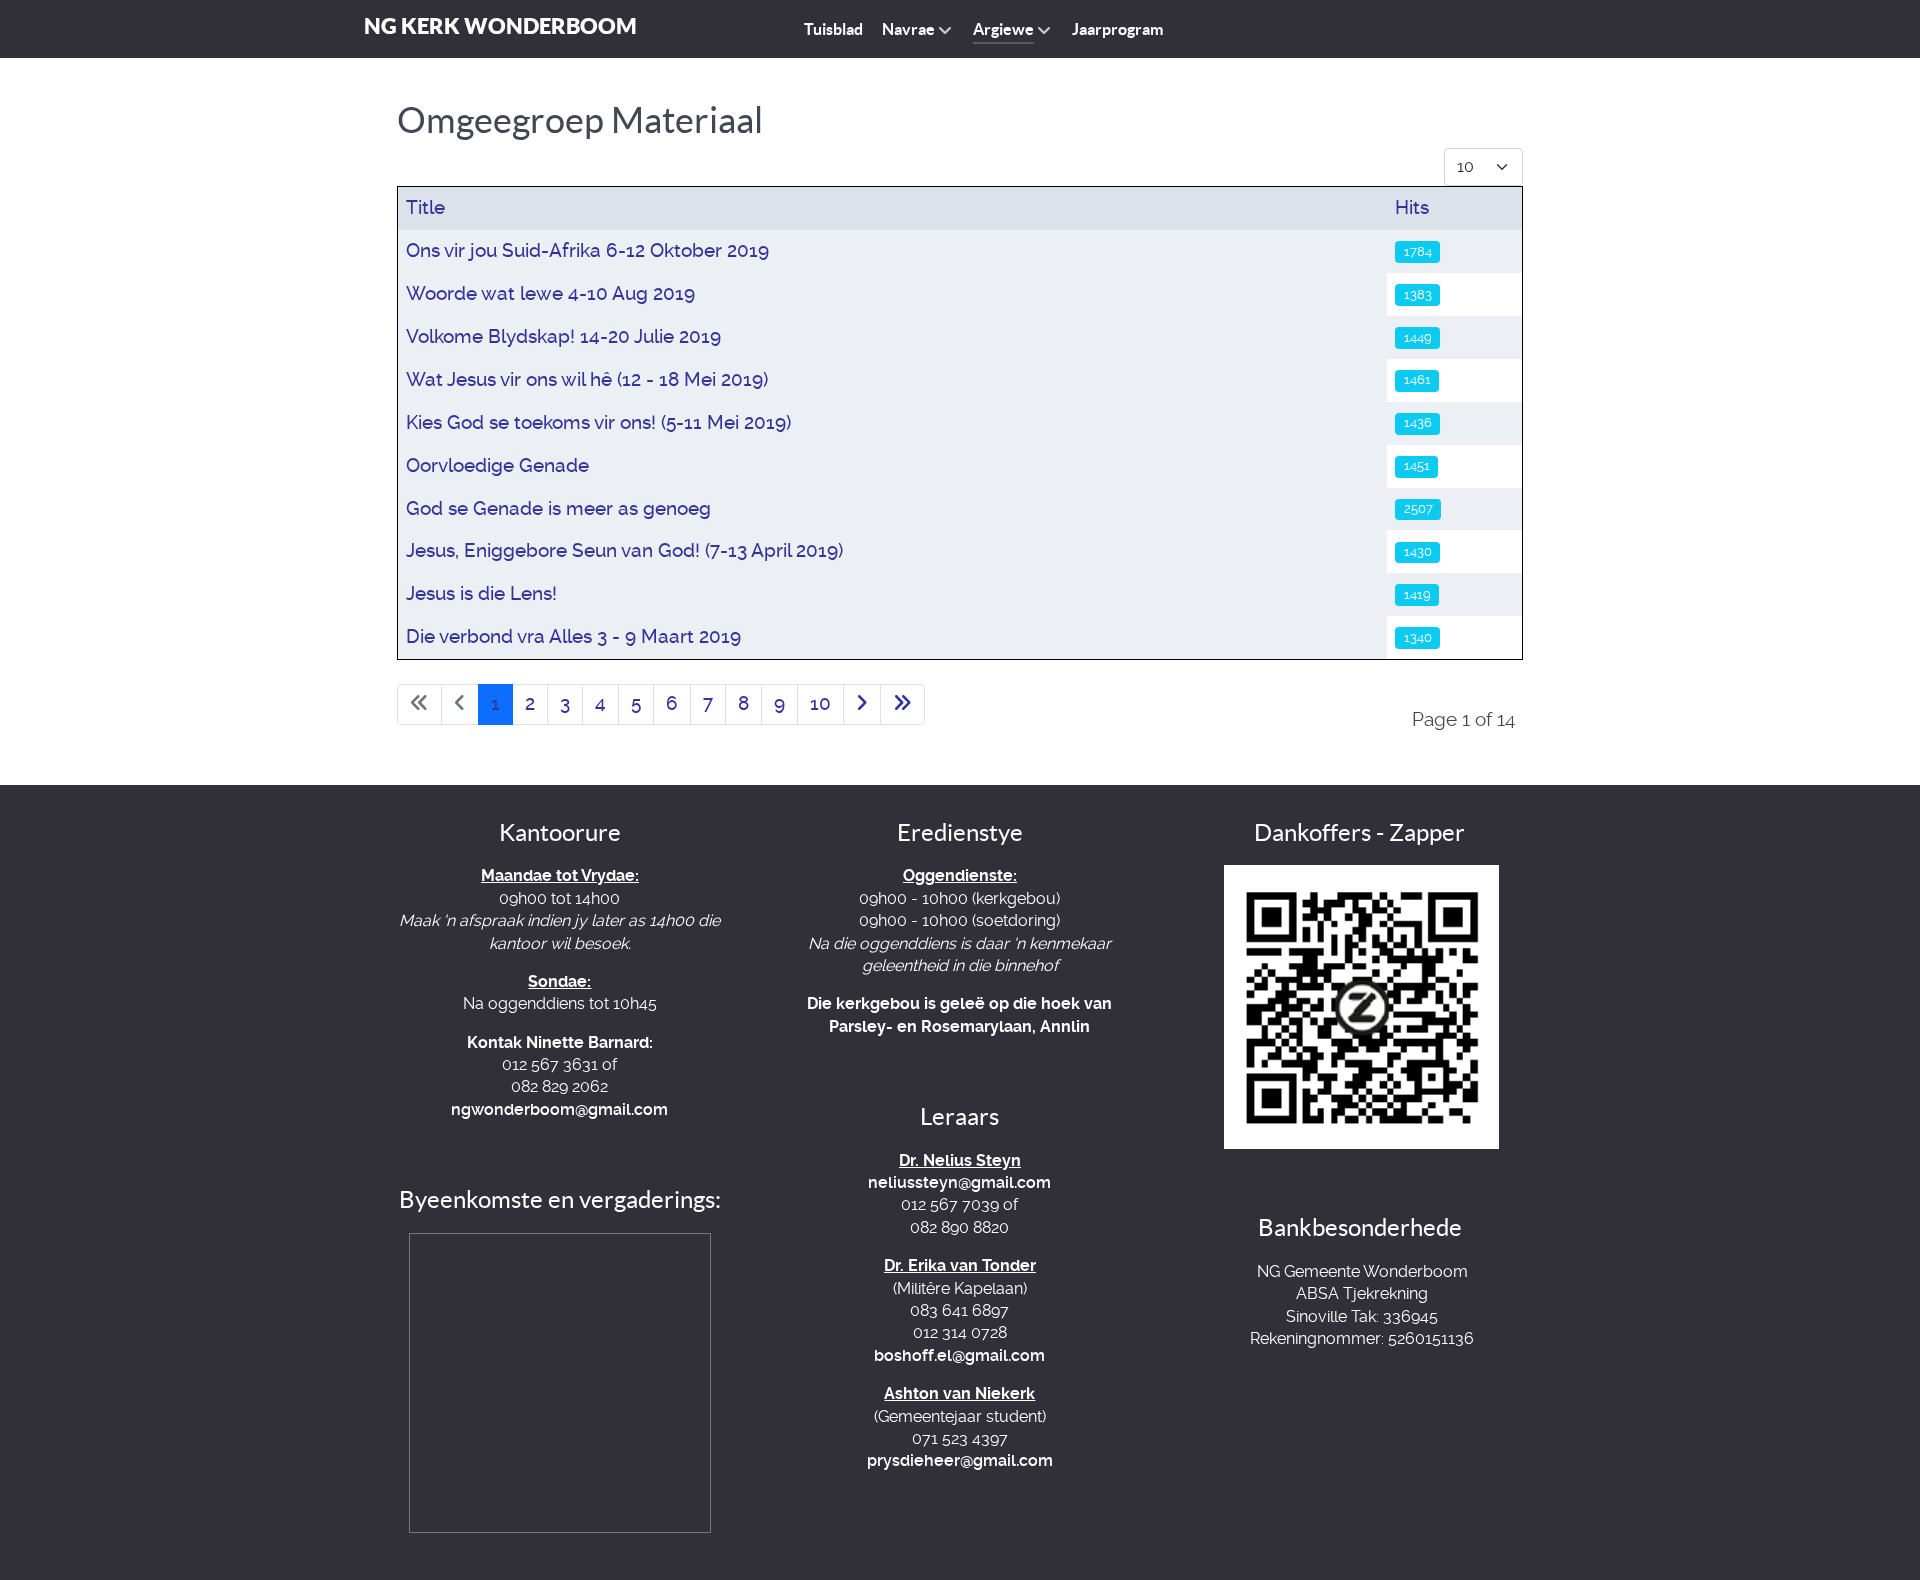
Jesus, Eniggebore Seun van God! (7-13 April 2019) (624, 550)
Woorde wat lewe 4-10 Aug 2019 (550, 293)
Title (425, 207)
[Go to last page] (902, 704)
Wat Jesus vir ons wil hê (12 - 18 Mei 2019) (587, 379)
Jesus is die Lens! (481, 593)
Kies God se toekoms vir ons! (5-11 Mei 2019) (598, 422)
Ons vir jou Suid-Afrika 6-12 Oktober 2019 (587, 250)
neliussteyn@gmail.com (959, 1182)
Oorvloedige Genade (497, 465)
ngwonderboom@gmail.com (559, 1109)
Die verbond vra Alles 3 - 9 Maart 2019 (573, 636)
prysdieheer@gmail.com (960, 1460)
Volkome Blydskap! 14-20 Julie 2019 (563, 336)
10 (820, 703)
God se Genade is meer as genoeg (558, 508)
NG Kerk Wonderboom (500, 25)
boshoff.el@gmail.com (959, 1355)
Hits (1412, 207)
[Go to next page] (862, 704)
